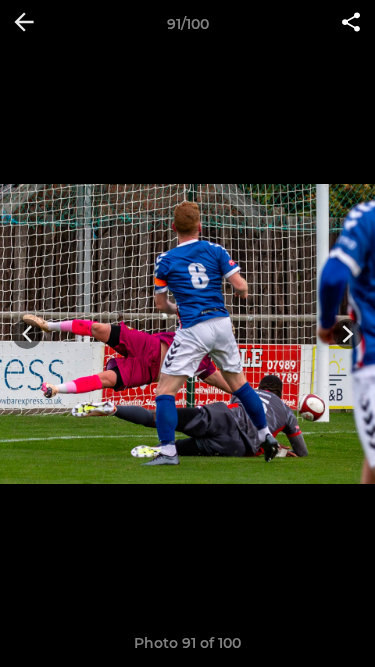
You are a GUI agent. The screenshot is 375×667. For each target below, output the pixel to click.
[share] (351, 24)
